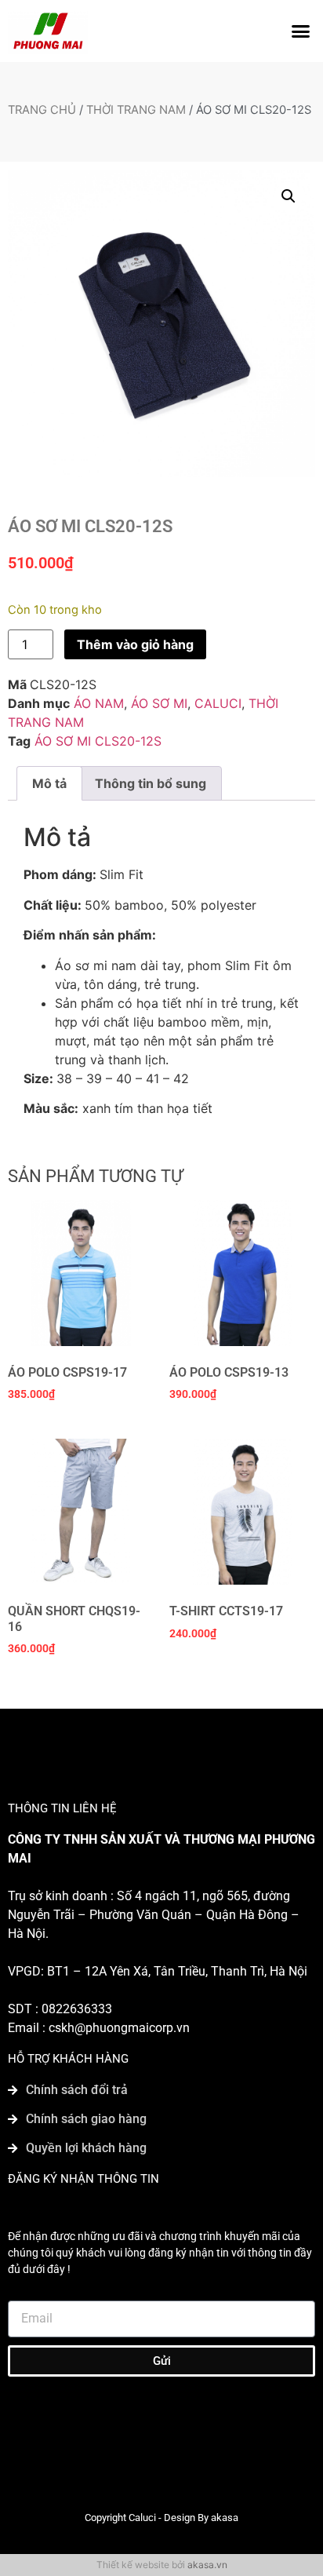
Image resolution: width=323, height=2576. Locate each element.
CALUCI (218, 703)
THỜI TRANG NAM (136, 110)
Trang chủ (42, 110)
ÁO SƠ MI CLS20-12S (98, 741)
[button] (301, 31)
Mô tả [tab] (49, 783)
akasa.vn (207, 2565)
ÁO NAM (99, 703)
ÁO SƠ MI (159, 703)
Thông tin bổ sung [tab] (151, 783)
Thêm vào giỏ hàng (135, 644)
